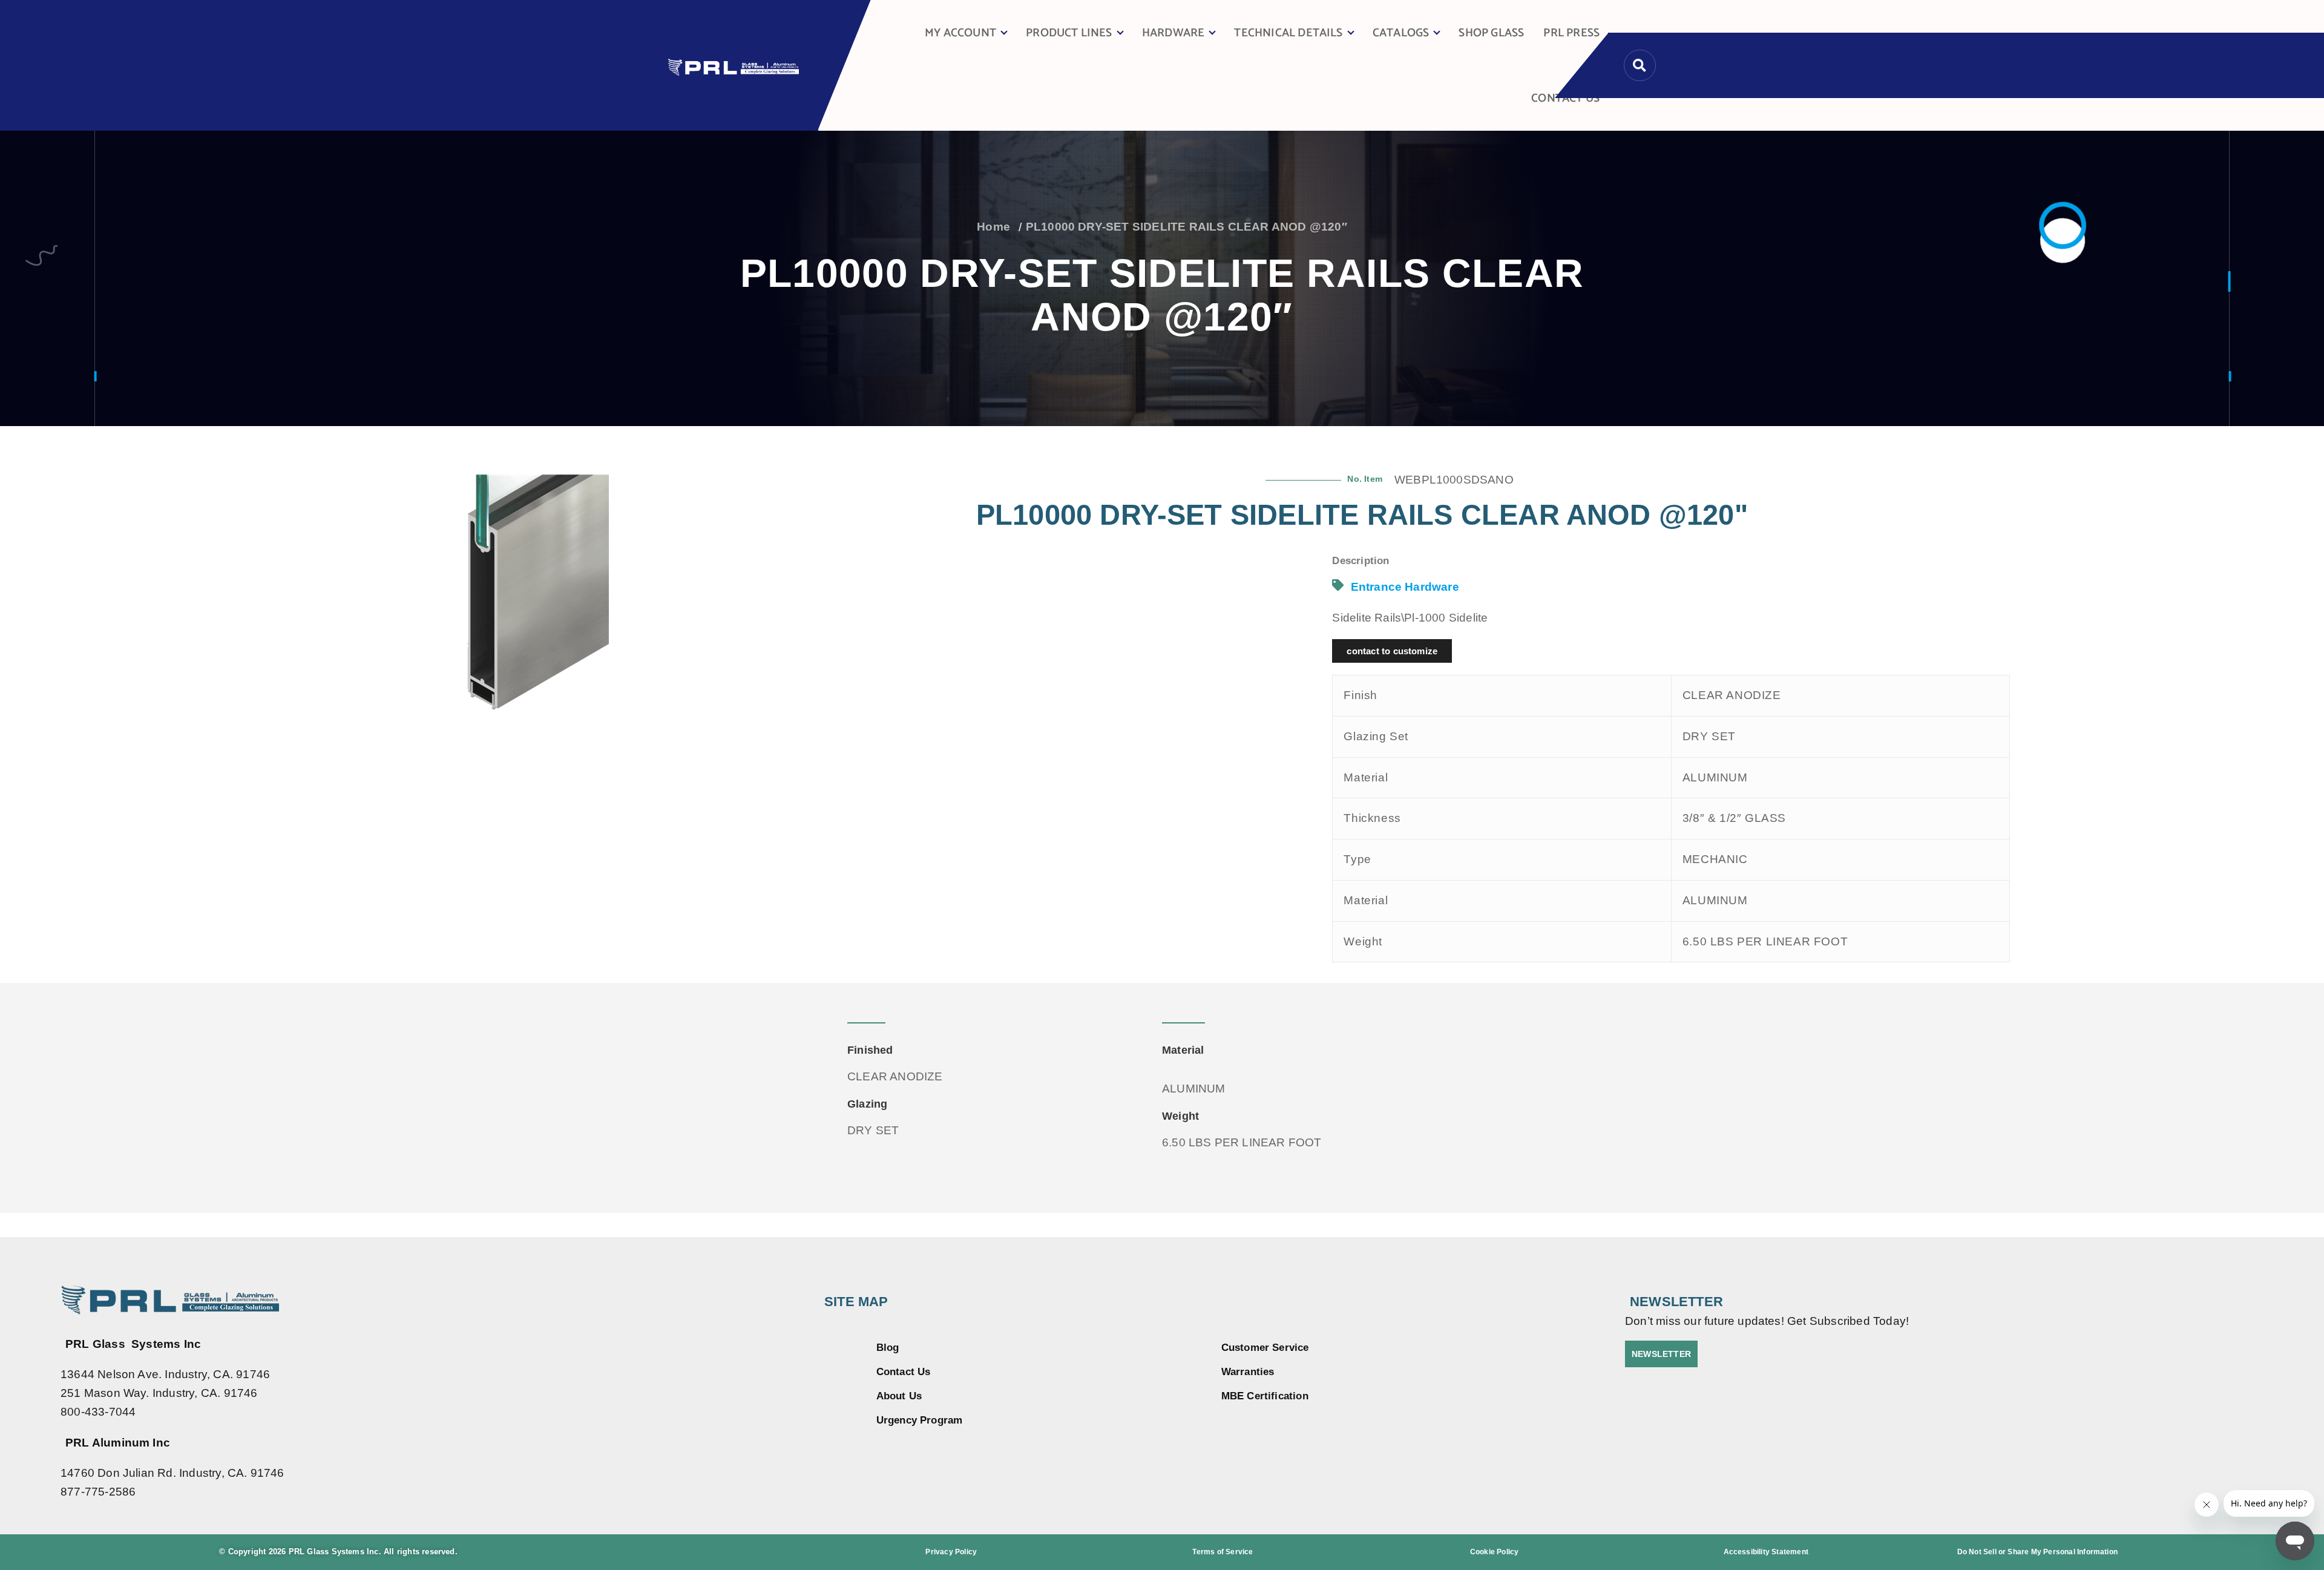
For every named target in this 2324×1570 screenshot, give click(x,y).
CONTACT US (1565, 98)
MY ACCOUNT (960, 33)
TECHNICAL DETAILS (1288, 33)
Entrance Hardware (1405, 587)
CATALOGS (1401, 33)
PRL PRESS (1571, 33)
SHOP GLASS (1491, 33)
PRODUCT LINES (1069, 33)
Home (993, 227)
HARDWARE (1173, 33)
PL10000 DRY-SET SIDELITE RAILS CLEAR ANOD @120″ (1187, 227)
